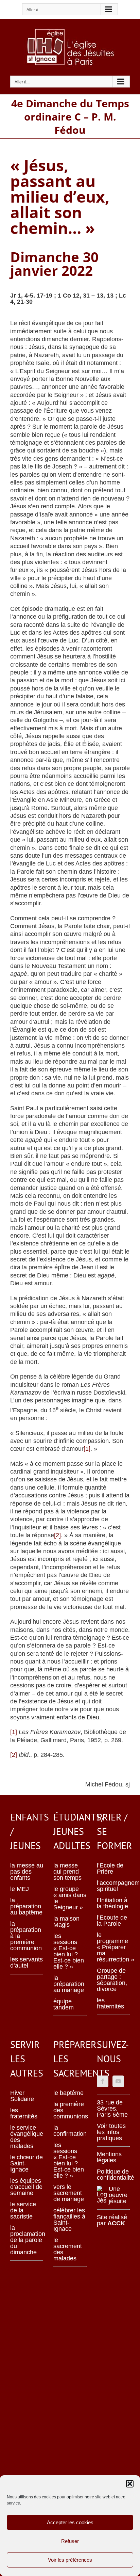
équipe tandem (64, 2004)
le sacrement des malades (68, 2249)
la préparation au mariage (69, 1984)
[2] (57, 1535)
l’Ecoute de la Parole (112, 1921)
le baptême (68, 2093)
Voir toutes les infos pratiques (111, 2132)
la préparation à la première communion (26, 1936)
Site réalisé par (112, 2220)
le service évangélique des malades (27, 2137)
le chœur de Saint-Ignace (27, 2163)
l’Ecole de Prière (110, 1869)
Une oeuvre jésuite (118, 2195)
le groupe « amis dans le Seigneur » (70, 1898)
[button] (130, 2484)
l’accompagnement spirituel (113, 1886)
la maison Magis (66, 1922)
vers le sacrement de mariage (69, 2193)
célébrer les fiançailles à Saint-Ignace (69, 2220)
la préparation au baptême (26, 1906)
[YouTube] (118, 2081)
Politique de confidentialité (113, 2175)
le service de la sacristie (23, 2210)
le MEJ (20, 1889)
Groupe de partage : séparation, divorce (112, 1980)
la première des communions (70, 2110)
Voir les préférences (70, 2560)
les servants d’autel (27, 1962)
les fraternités (110, 2003)
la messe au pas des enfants (27, 1872)
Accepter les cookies (70, 2522)
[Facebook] (103, 2081)
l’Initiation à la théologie (112, 1903)
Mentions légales (109, 2157)
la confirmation (70, 2131)
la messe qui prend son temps (67, 1872)
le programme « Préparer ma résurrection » (113, 1947)
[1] (87, 1449)
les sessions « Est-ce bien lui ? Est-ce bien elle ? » (69, 1951)
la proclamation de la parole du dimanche (27, 2240)
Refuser (70, 2541)
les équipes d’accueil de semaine (26, 2187)
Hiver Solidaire (22, 2096)
